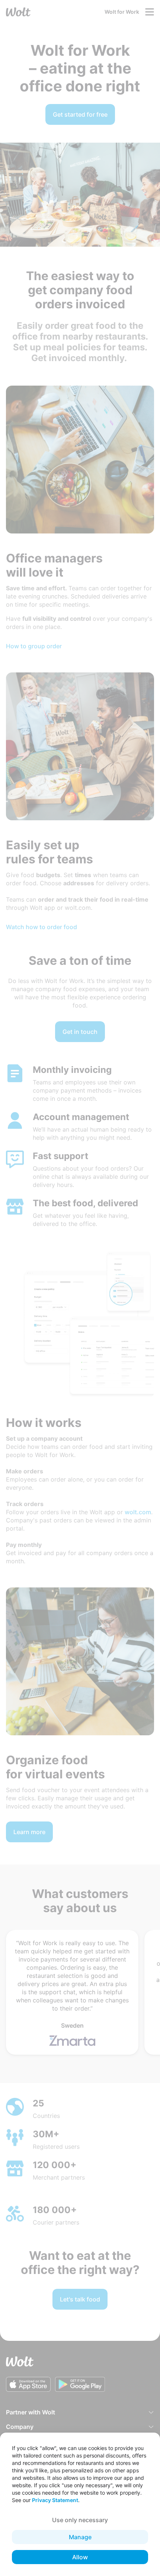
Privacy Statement (55, 2500)
